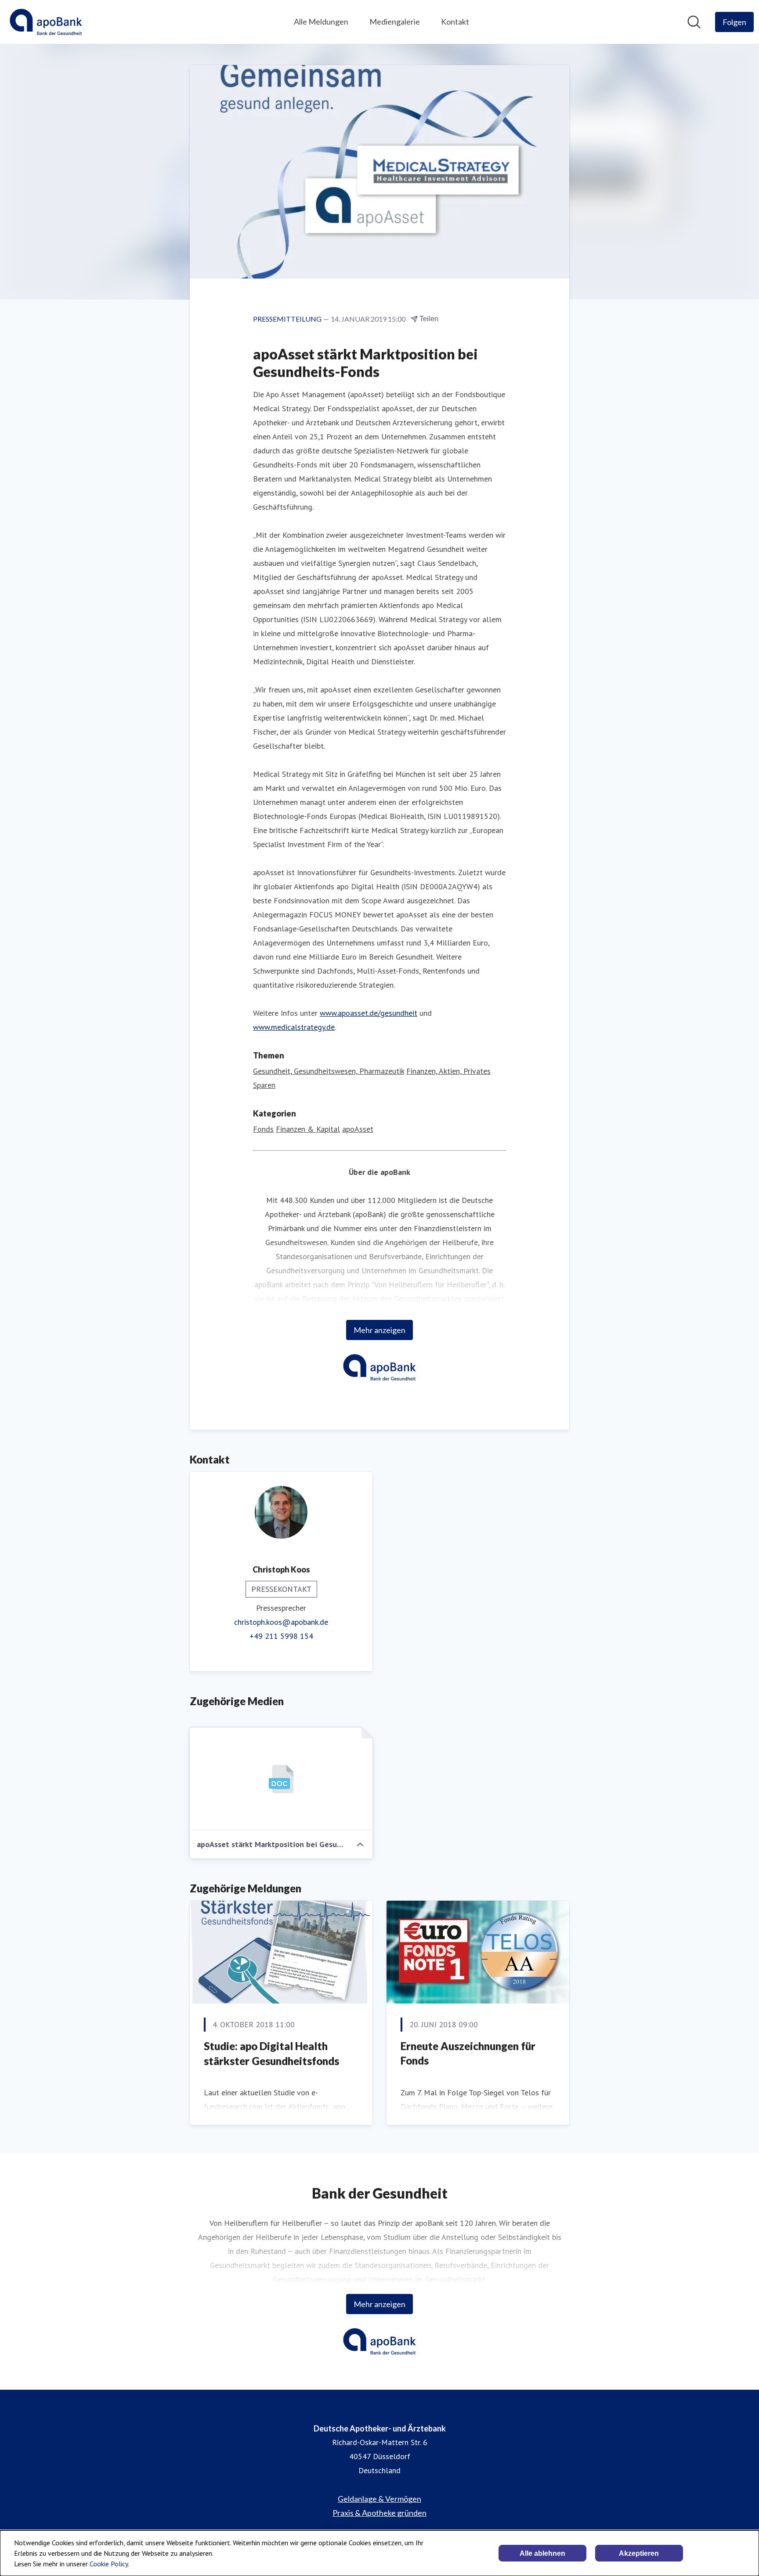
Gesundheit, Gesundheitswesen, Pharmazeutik (329, 1071)
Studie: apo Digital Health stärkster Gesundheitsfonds (271, 2053)
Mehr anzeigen (379, 1330)
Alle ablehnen (542, 2553)
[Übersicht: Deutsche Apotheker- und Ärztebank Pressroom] (46, 22)
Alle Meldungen (321, 22)
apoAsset (358, 1129)
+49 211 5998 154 (281, 1636)
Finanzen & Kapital (308, 1129)
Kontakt (455, 22)
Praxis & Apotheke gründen (379, 2513)
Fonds (263, 1129)
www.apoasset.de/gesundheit (369, 1013)
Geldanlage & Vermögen (379, 2499)
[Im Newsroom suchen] (694, 22)
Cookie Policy (109, 2564)
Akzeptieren (639, 2553)
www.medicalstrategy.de (294, 1027)
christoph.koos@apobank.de (281, 1622)
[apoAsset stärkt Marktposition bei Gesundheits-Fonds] (281, 1779)
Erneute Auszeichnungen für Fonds (468, 2053)
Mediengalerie (395, 22)
